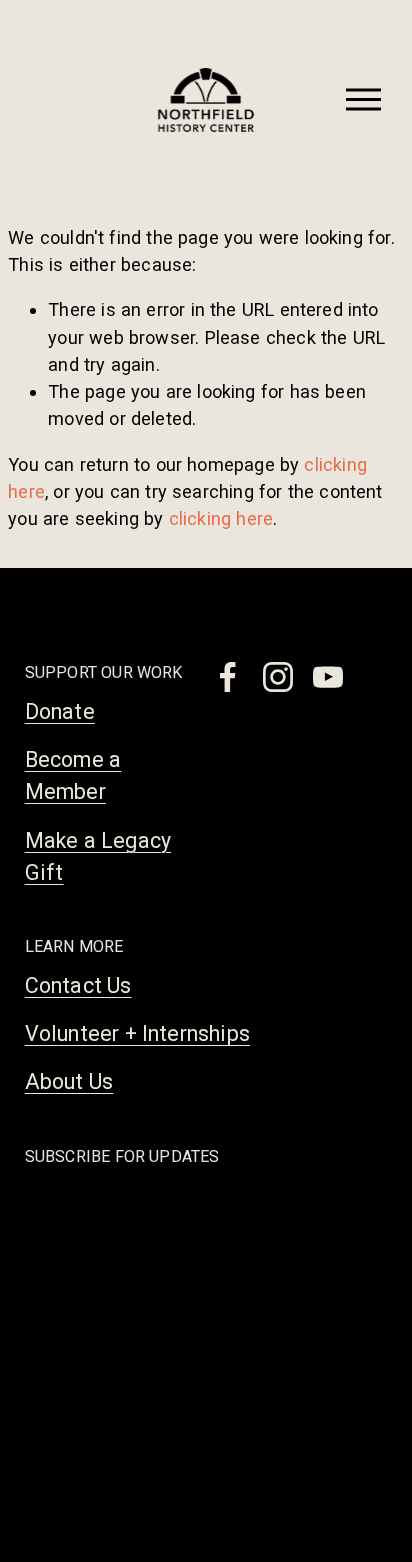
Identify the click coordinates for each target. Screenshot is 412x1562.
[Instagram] (278, 677)
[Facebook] (228, 677)
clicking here (221, 518)
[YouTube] (328, 677)
